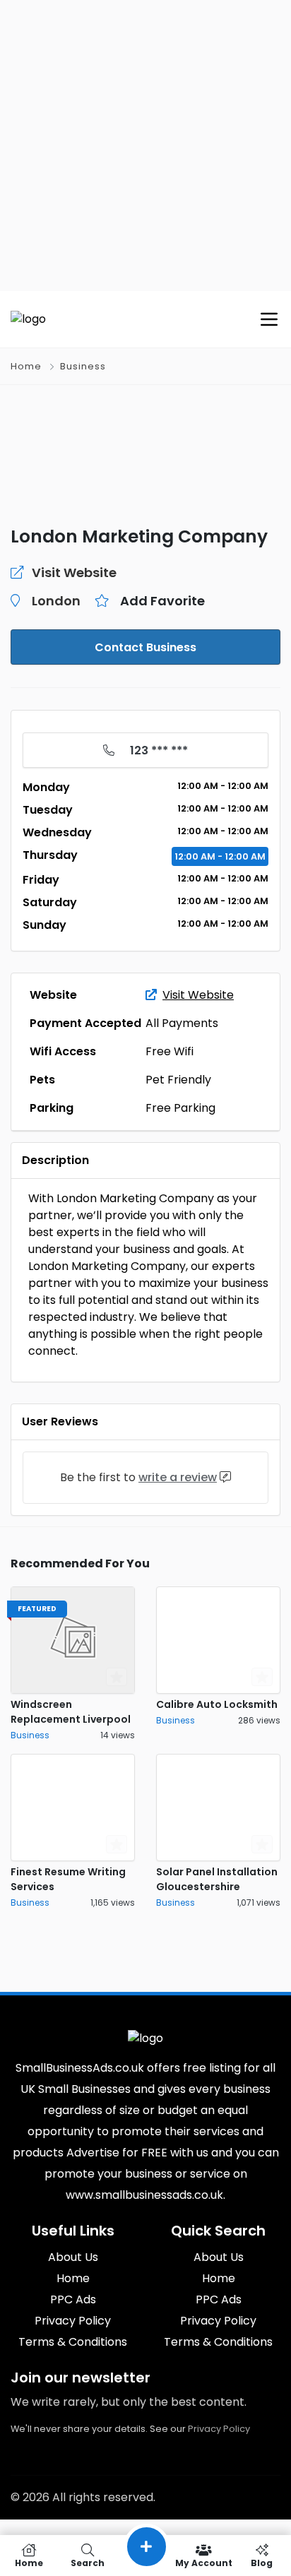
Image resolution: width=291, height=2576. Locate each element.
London (56, 601)
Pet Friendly (178, 1080)
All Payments (182, 1023)
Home (26, 366)
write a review (178, 1477)
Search (88, 2562)
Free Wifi (170, 1051)
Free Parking (180, 1108)
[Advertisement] (145, 146)
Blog (262, 2562)
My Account (204, 2562)
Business (83, 366)
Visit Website (198, 995)
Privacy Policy (219, 2429)
